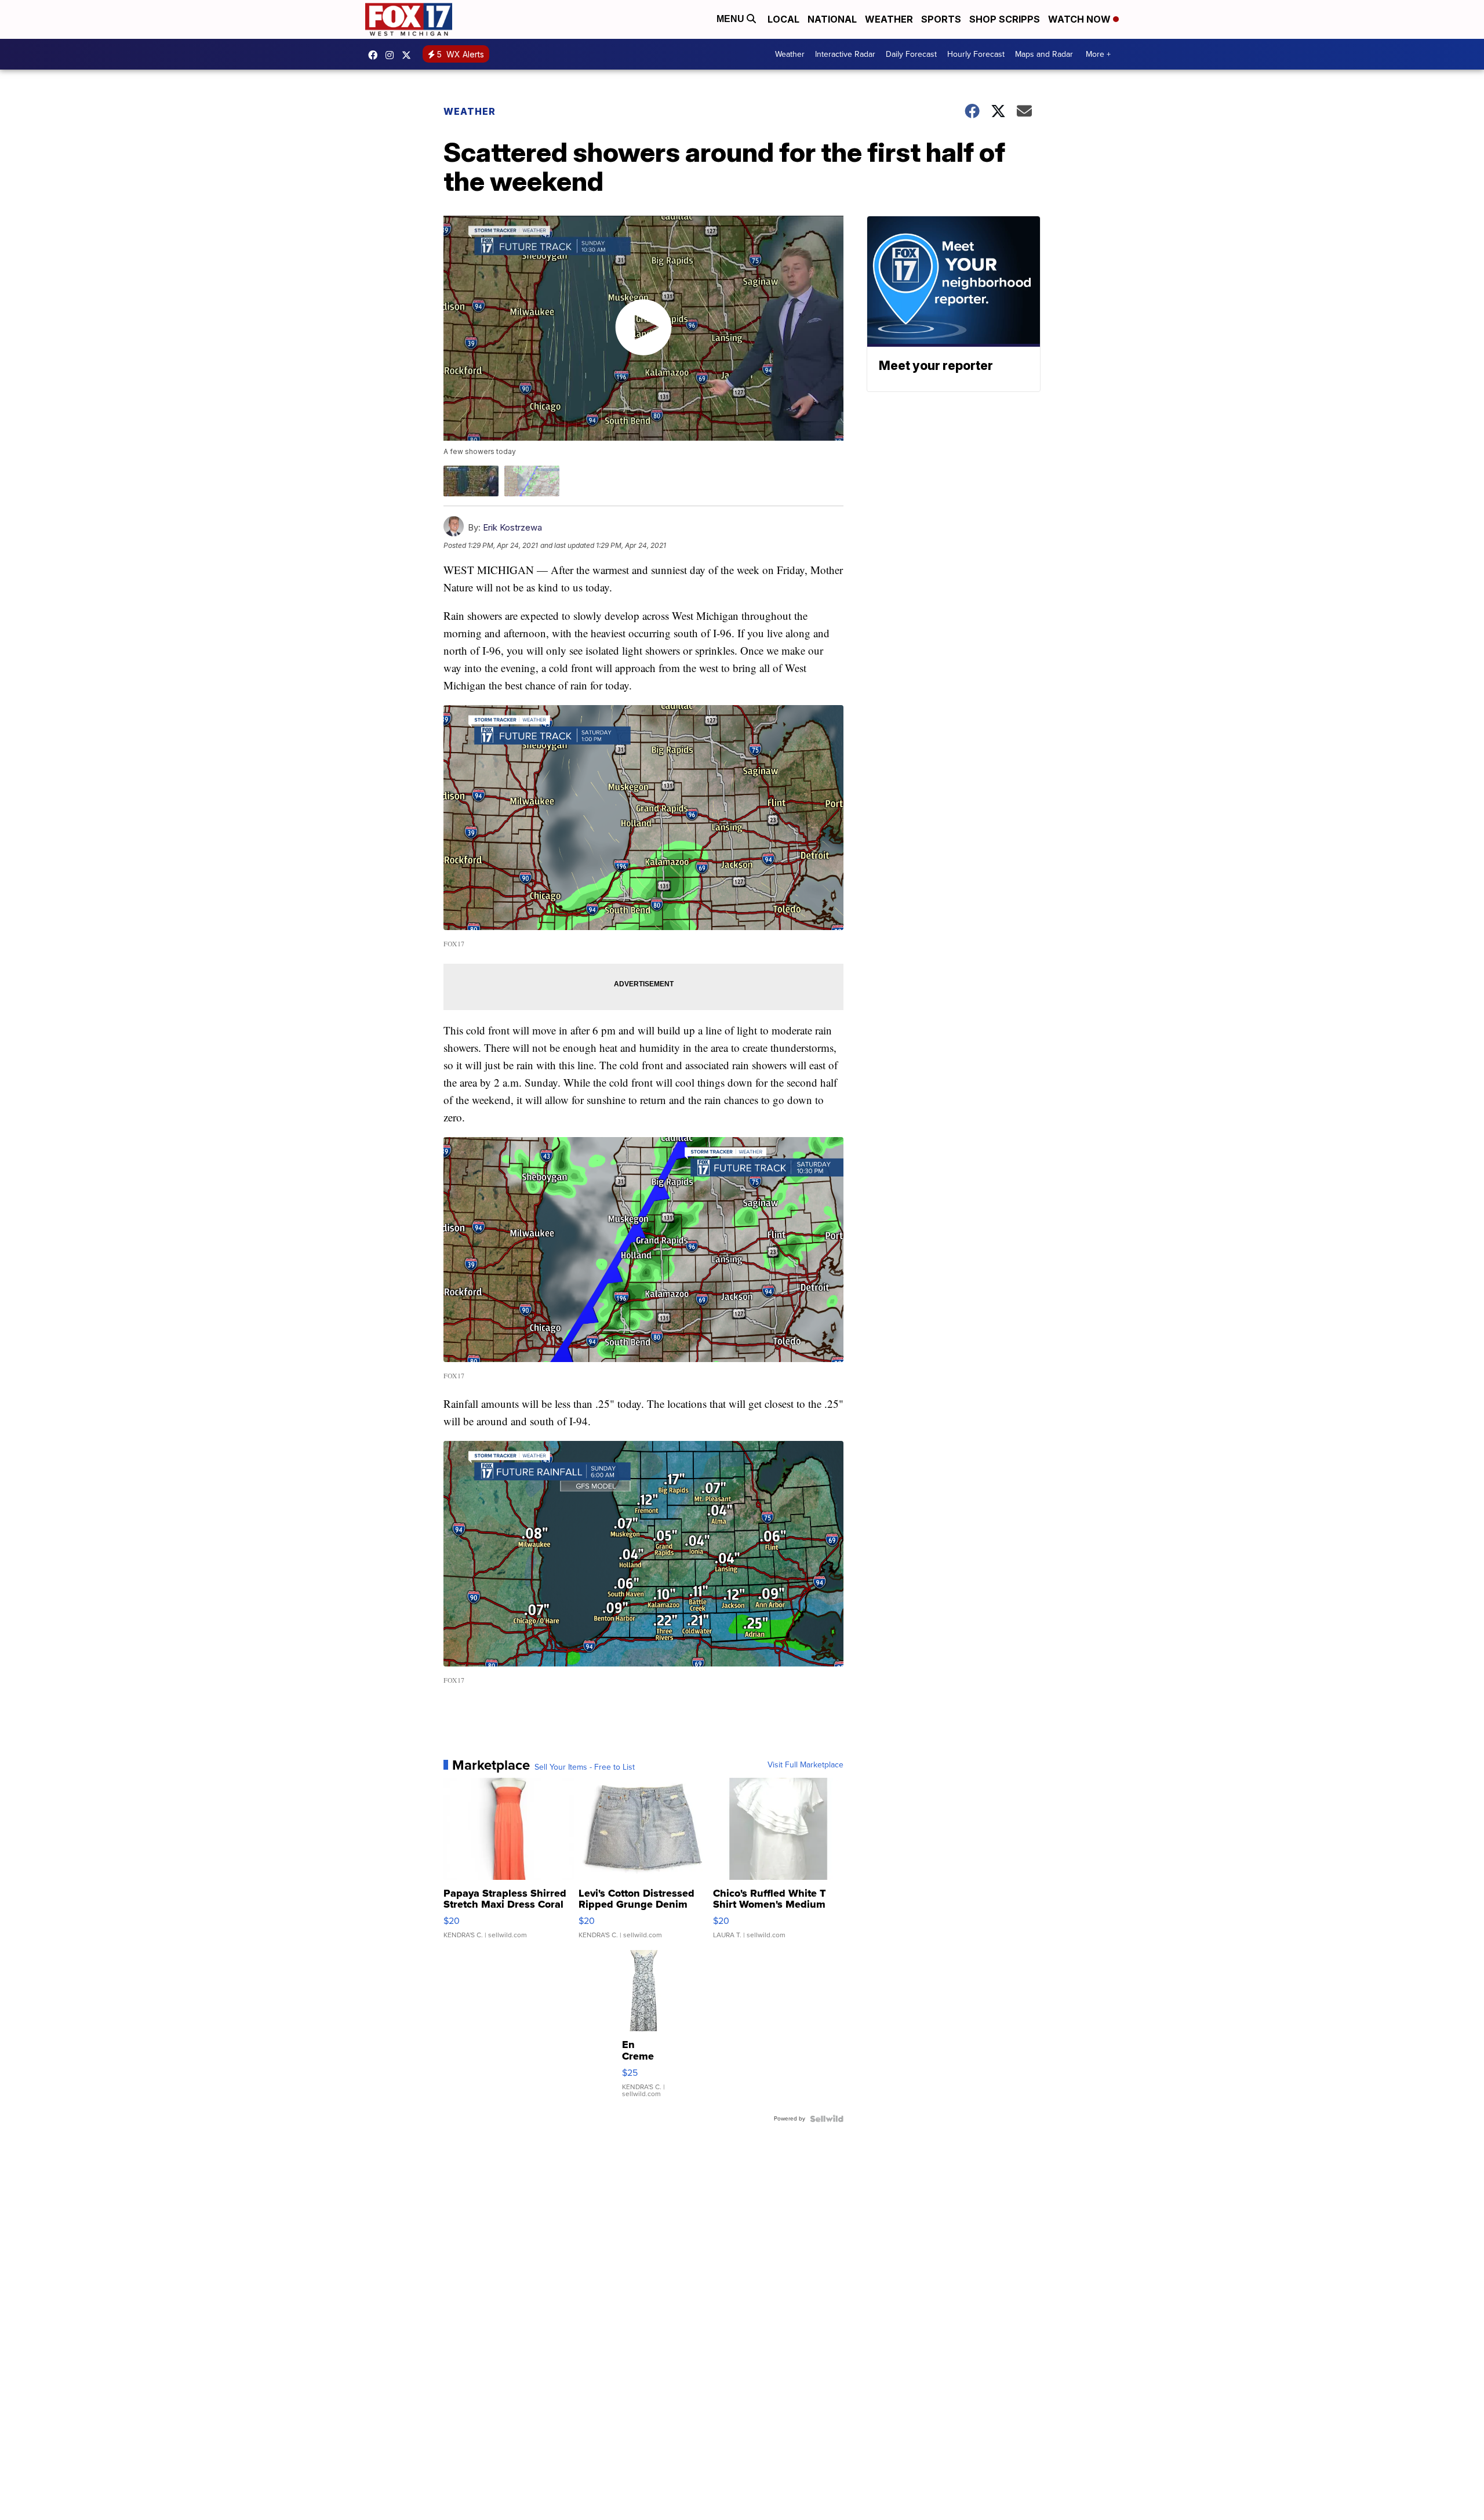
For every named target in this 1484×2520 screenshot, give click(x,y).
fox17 (409, 55)
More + (1098, 54)
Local (783, 19)
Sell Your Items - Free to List (585, 1767)
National (832, 19)
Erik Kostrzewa (512, 527)
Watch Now (1081, 19)
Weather (889, 19)
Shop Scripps (1005, 19)
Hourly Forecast (976, 54)
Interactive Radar (845, 54)
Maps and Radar (1044, 54)
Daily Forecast (911, 54)
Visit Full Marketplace (805, 1765)
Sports (941, 19)
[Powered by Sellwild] (827, 2119)
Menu (732, 19)
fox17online (376, 55)
